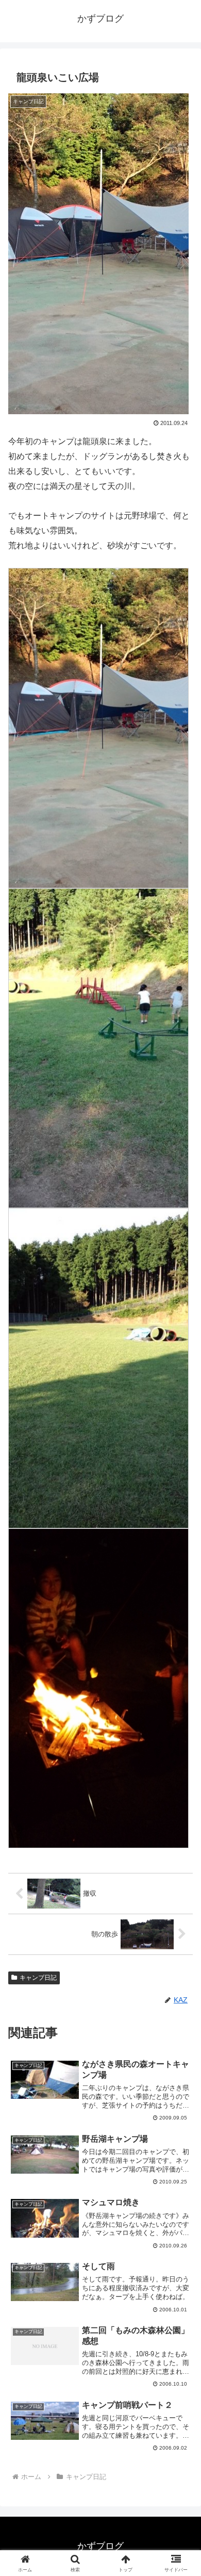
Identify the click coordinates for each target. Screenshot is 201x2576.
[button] (181, 1746)
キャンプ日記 (38, 1978)
